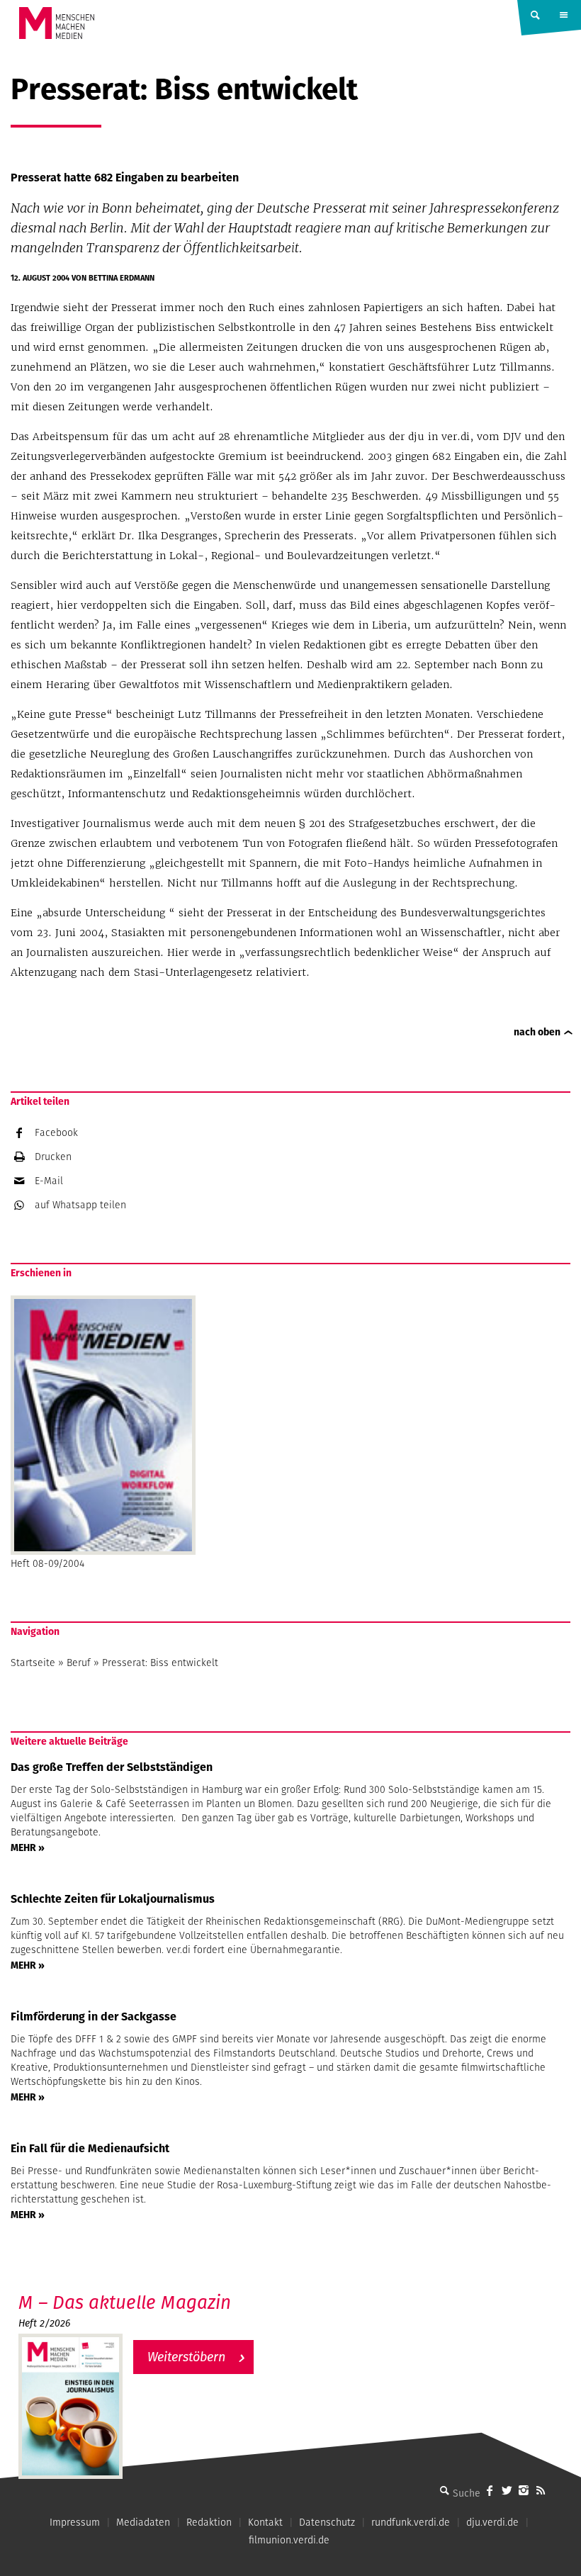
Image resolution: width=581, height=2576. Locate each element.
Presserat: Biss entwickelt (160, 1663)
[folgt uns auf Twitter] (507, 2490)
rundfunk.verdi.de (411, 2522)
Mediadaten (143, 2522)
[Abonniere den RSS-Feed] (541, 2490)
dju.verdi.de (492, 2522)
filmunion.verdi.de (289, 2540)
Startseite (33, 1663)
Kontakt (265, 2522)
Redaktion (209, 2522)
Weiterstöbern (186, 2357)
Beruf (79, 1663)
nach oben (537, 1032)
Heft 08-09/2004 (47, 1563)
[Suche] (444, 2490)
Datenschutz (327, 2522)
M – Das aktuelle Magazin (125, 2302)
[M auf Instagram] (524, 2490)
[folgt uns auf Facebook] (490, 2490)
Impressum (75, 2522)
